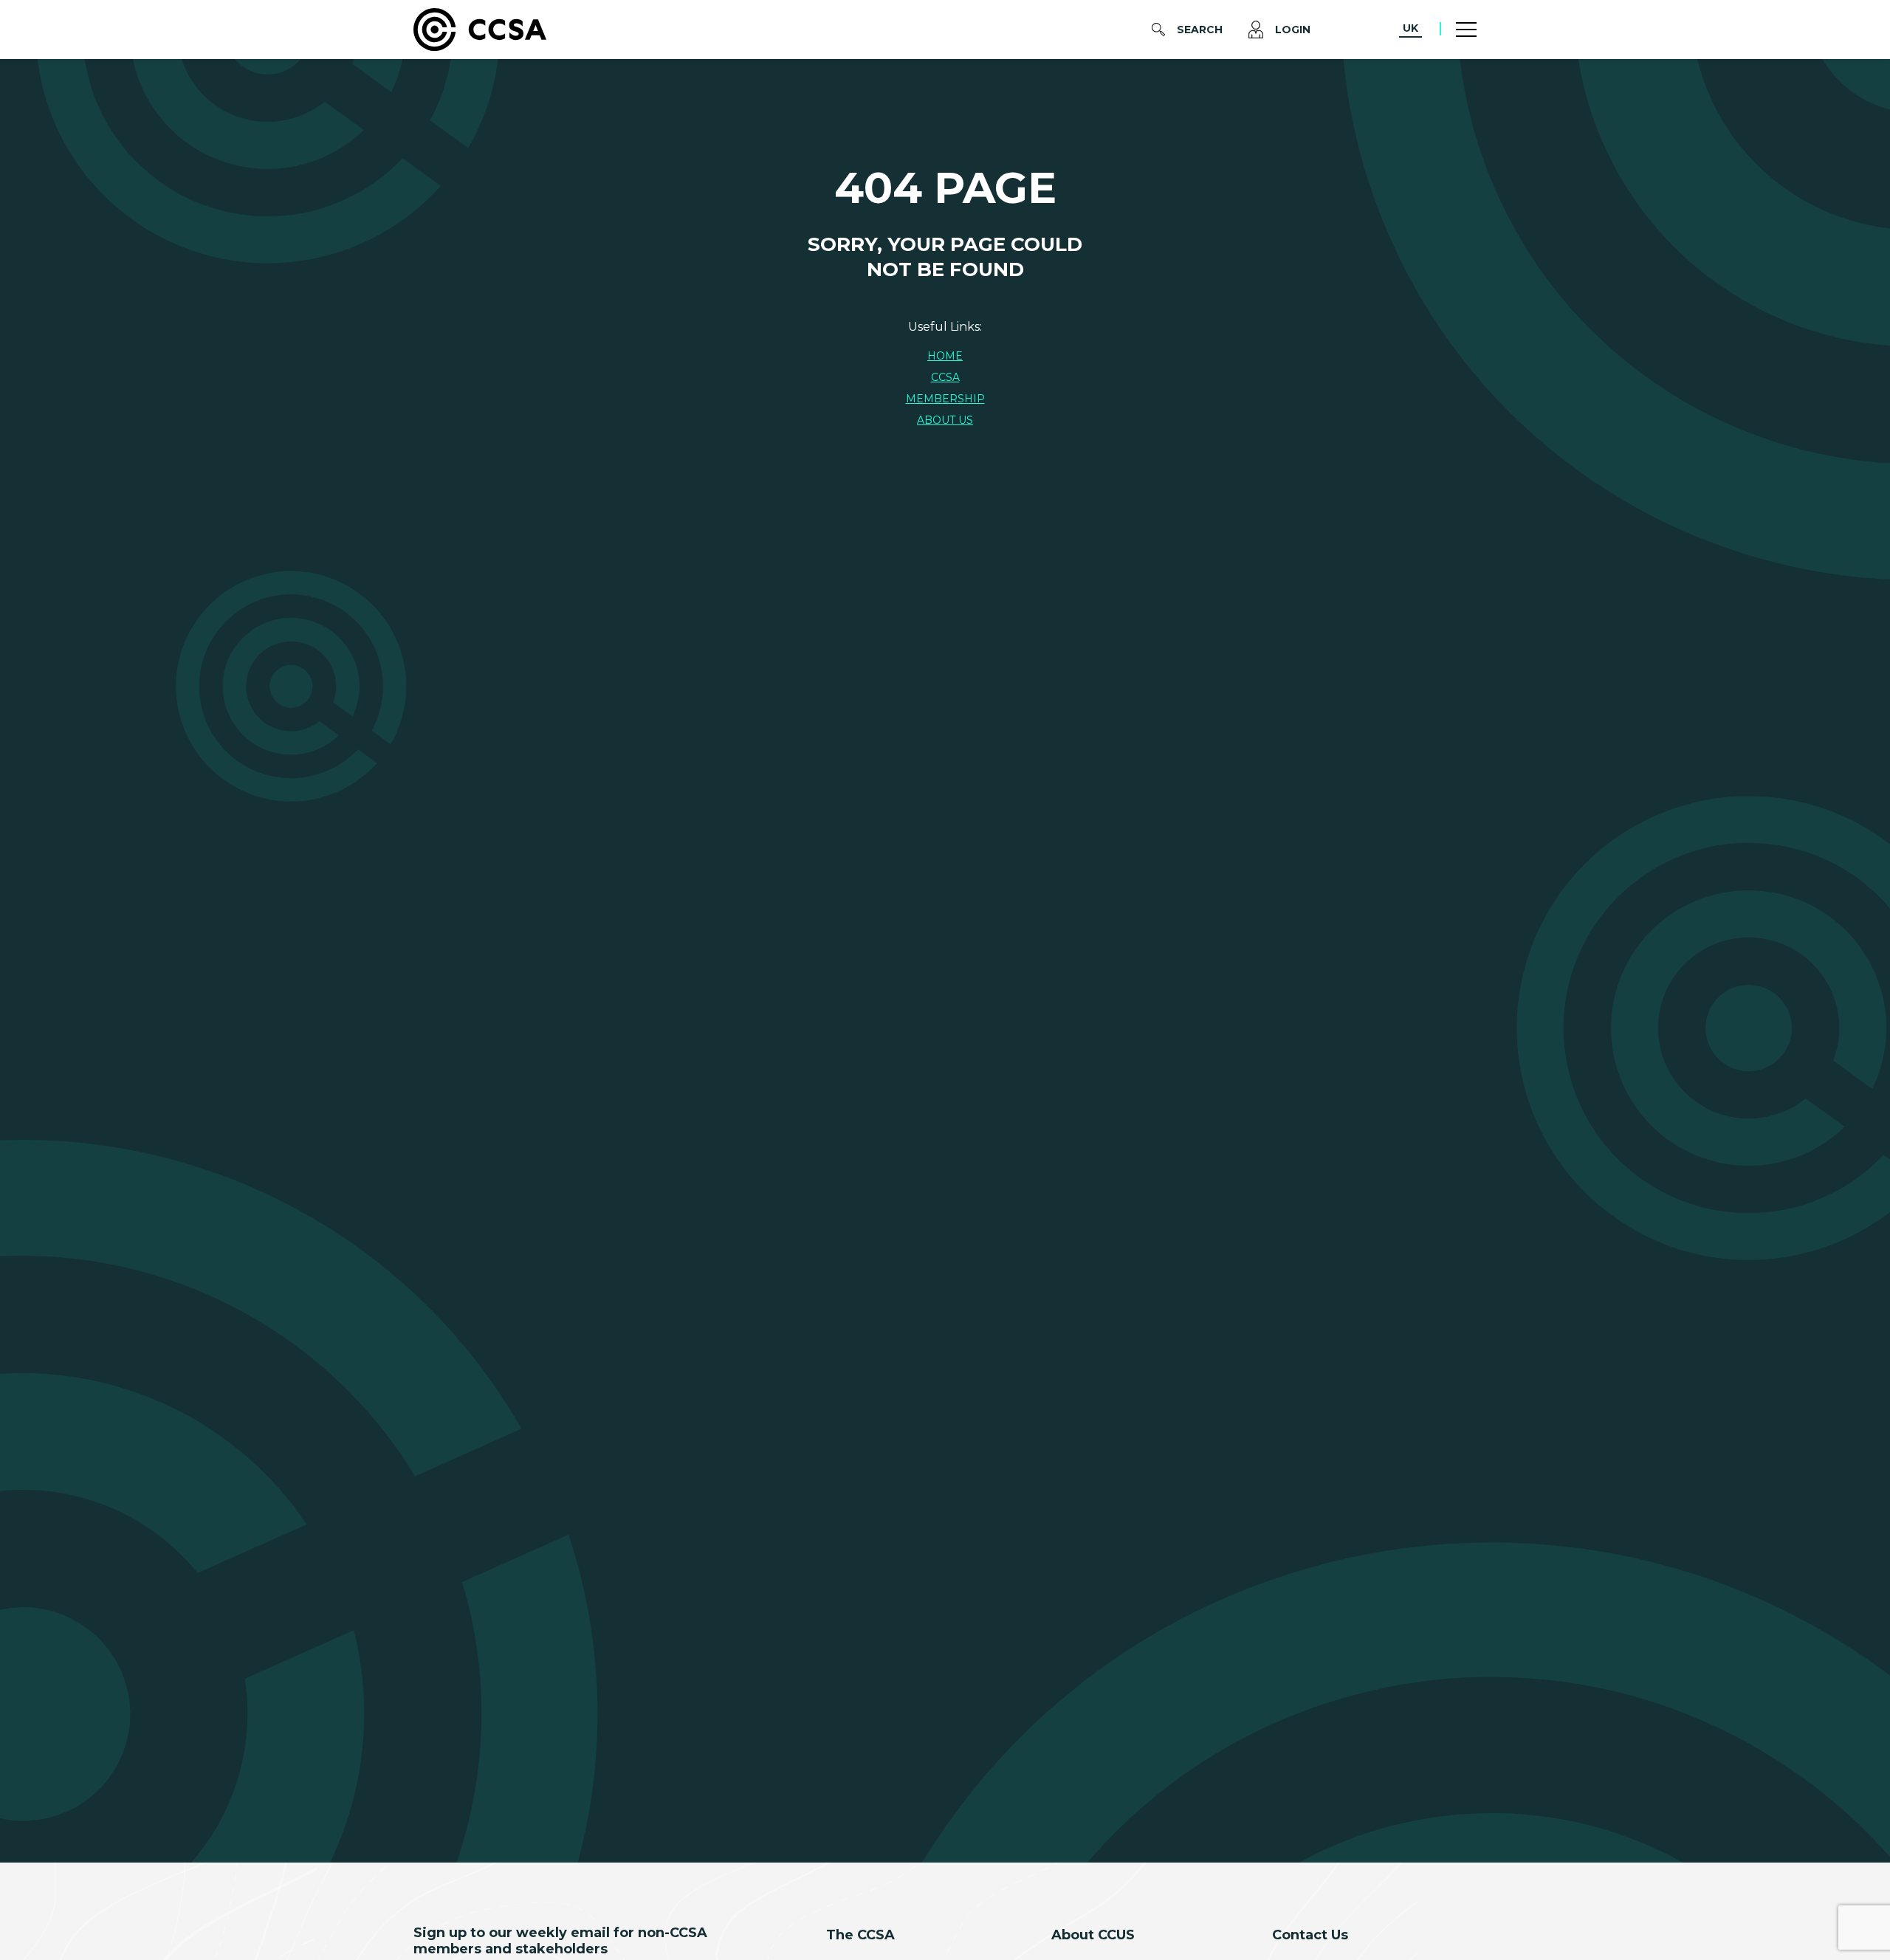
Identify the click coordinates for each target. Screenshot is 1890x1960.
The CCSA (860, 1935)
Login (1293, 30)
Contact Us (1310, 1935)
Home (945, 356)
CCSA (945, 377)
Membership (945, 399)
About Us (945, 420)
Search (1200, 30)
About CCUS (1093, 1935)
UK (1410, 28)
